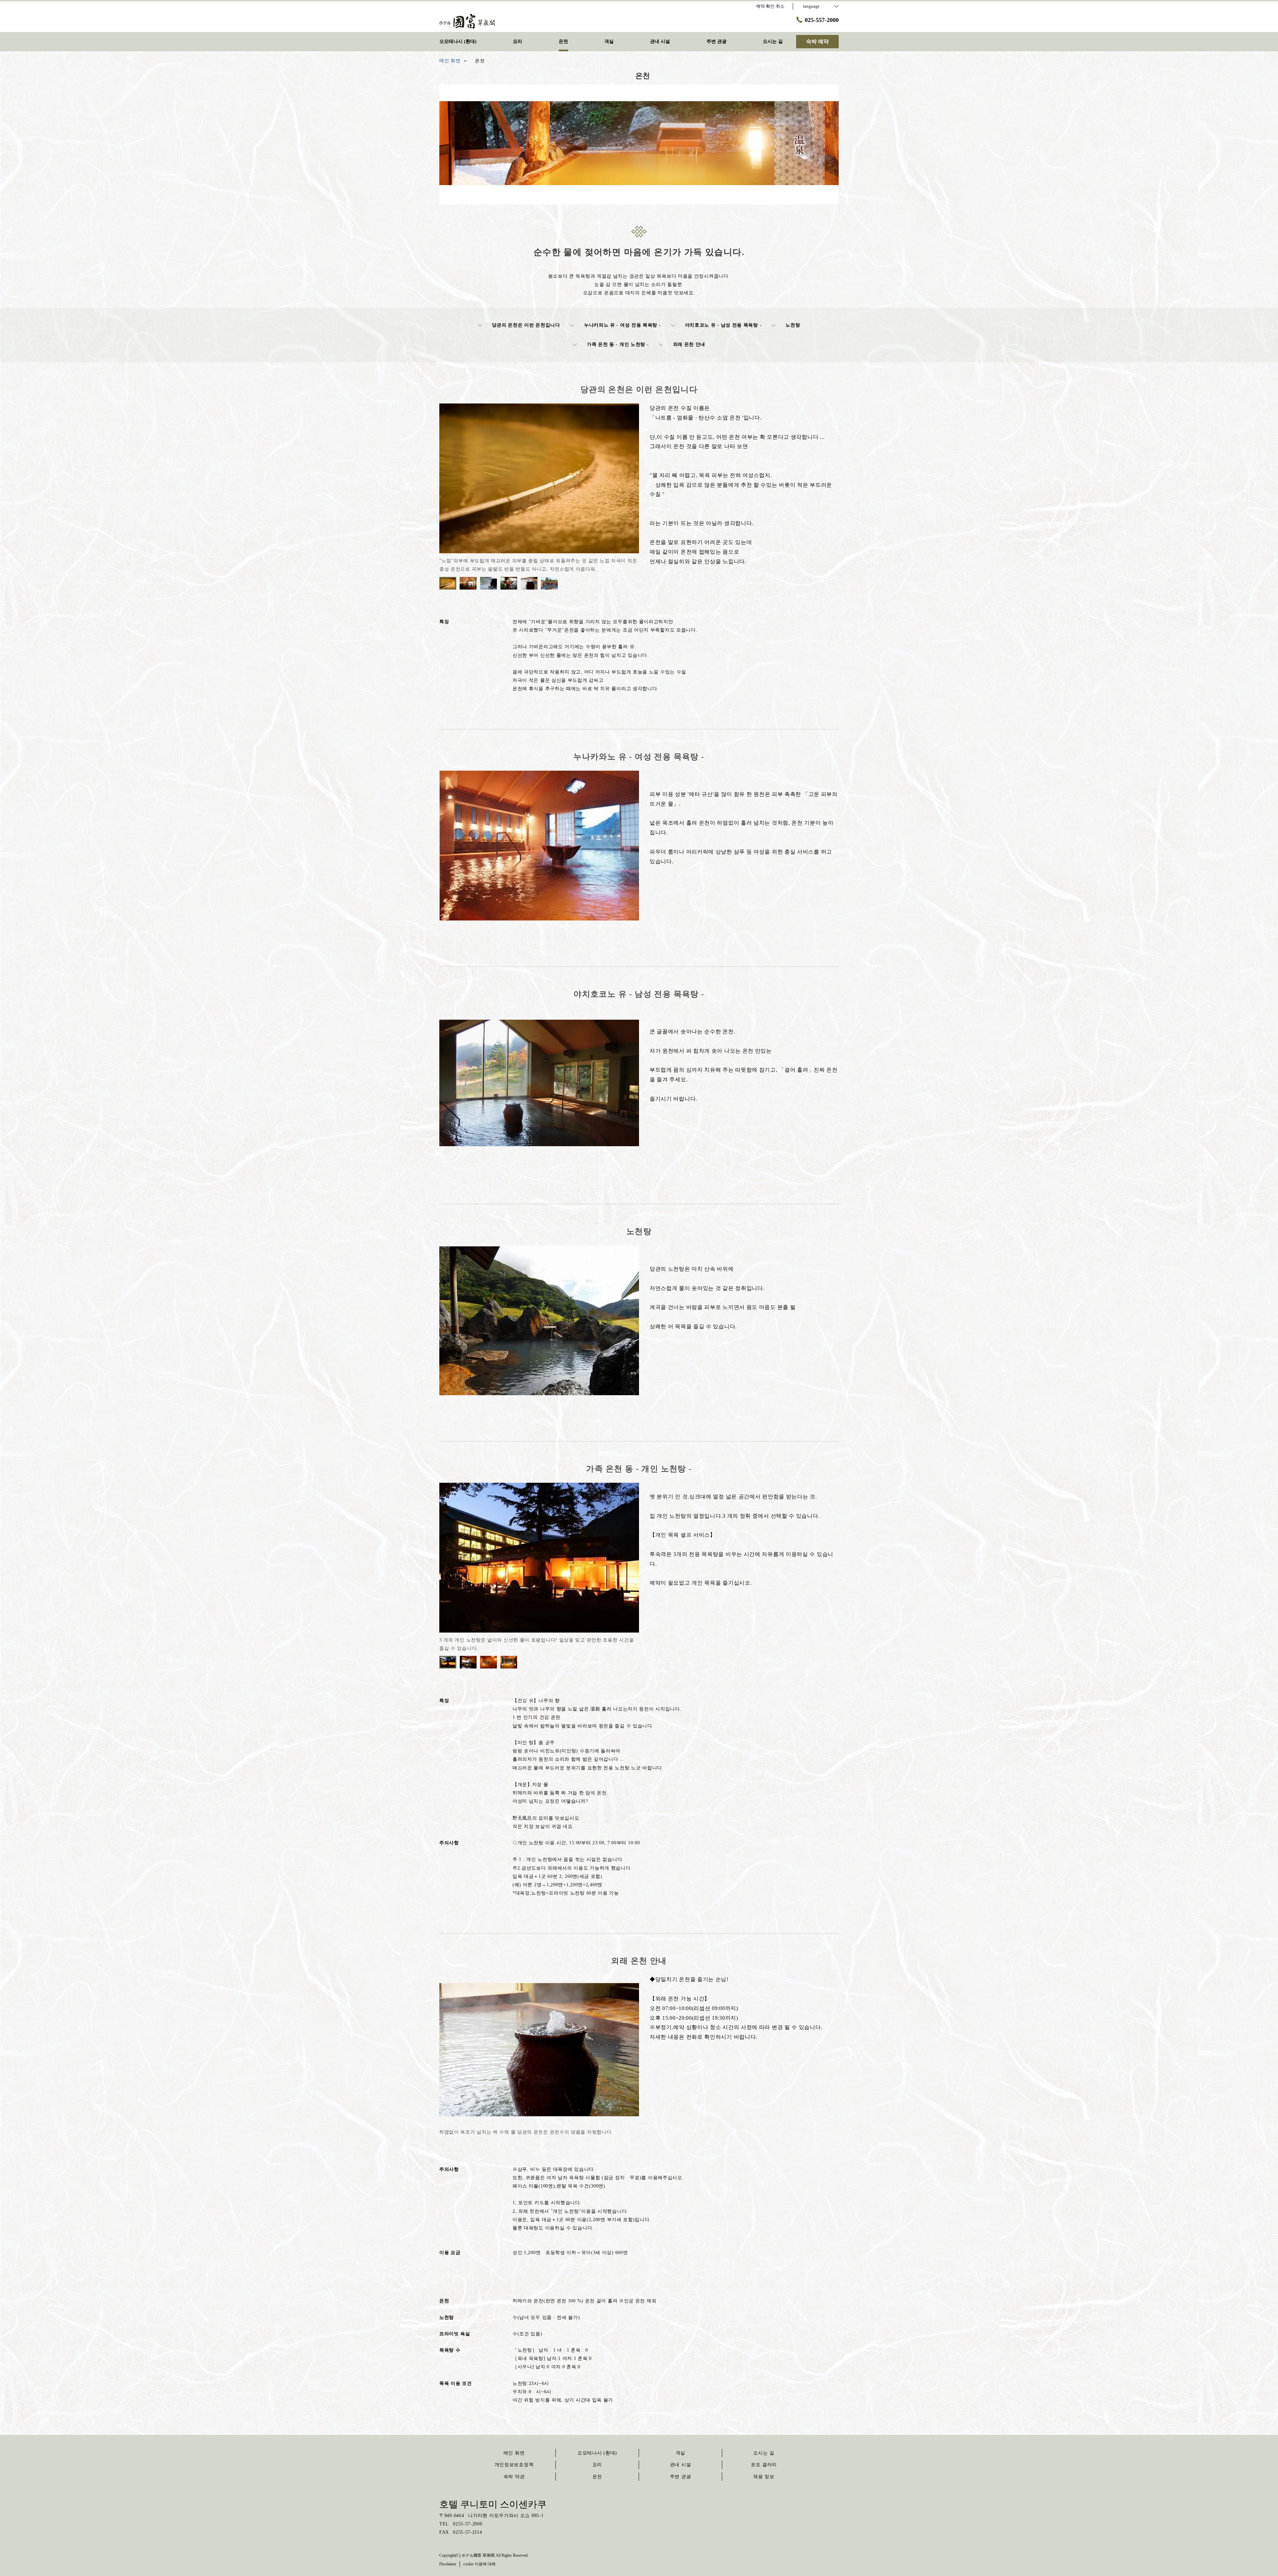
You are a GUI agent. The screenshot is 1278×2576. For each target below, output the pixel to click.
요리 (597, 2465)
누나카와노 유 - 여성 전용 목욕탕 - (623, 325)
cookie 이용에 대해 (479, 2564)
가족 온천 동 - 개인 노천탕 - (618, 344)
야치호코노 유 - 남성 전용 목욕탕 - (723, 325)
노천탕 (793, 325)
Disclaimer (448, 2564)
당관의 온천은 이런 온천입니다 (526, 325)
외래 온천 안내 (689, 344)
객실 (680, 2453)
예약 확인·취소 (770, 6)
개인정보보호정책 (514, 2465)
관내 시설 (681, 2465)
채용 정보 (764, 2477)
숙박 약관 (514, 2477)
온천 (597, 2477)
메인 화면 (514, 2453)
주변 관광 (681, 2477)
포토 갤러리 (764, 2465)
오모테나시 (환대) (597, 2453)
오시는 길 (764, 2453)
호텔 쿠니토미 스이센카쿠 (493, 2504)
